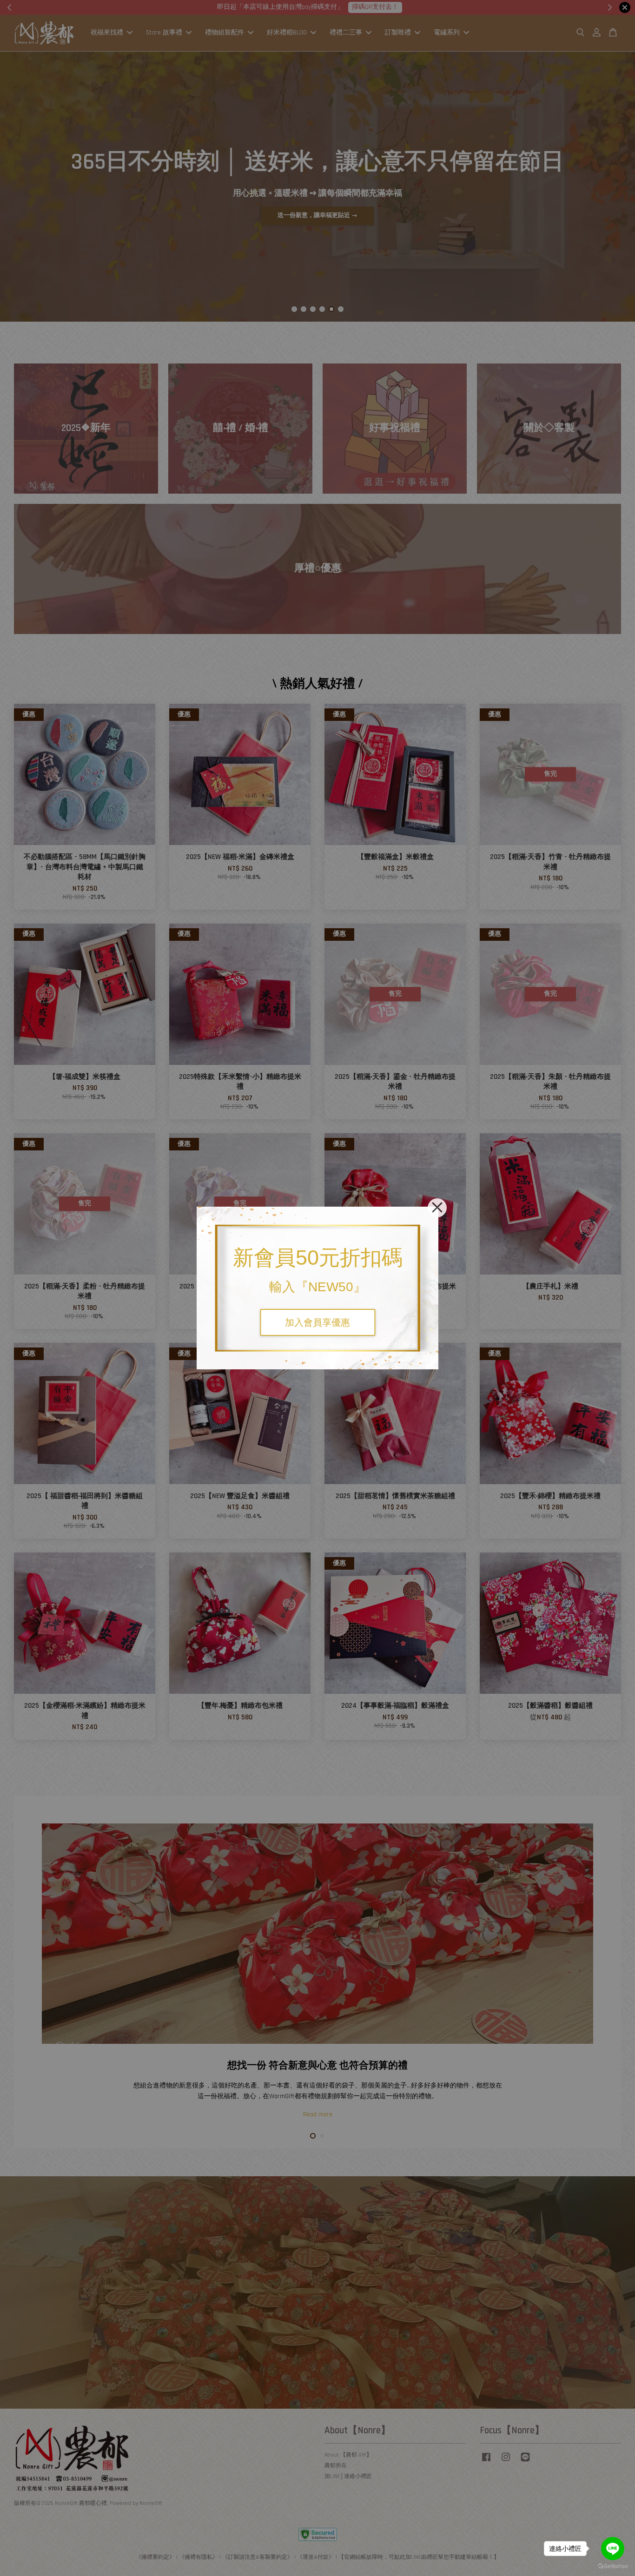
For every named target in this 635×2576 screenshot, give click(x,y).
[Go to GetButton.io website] (613, 2566)
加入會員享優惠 (317, 1322)
